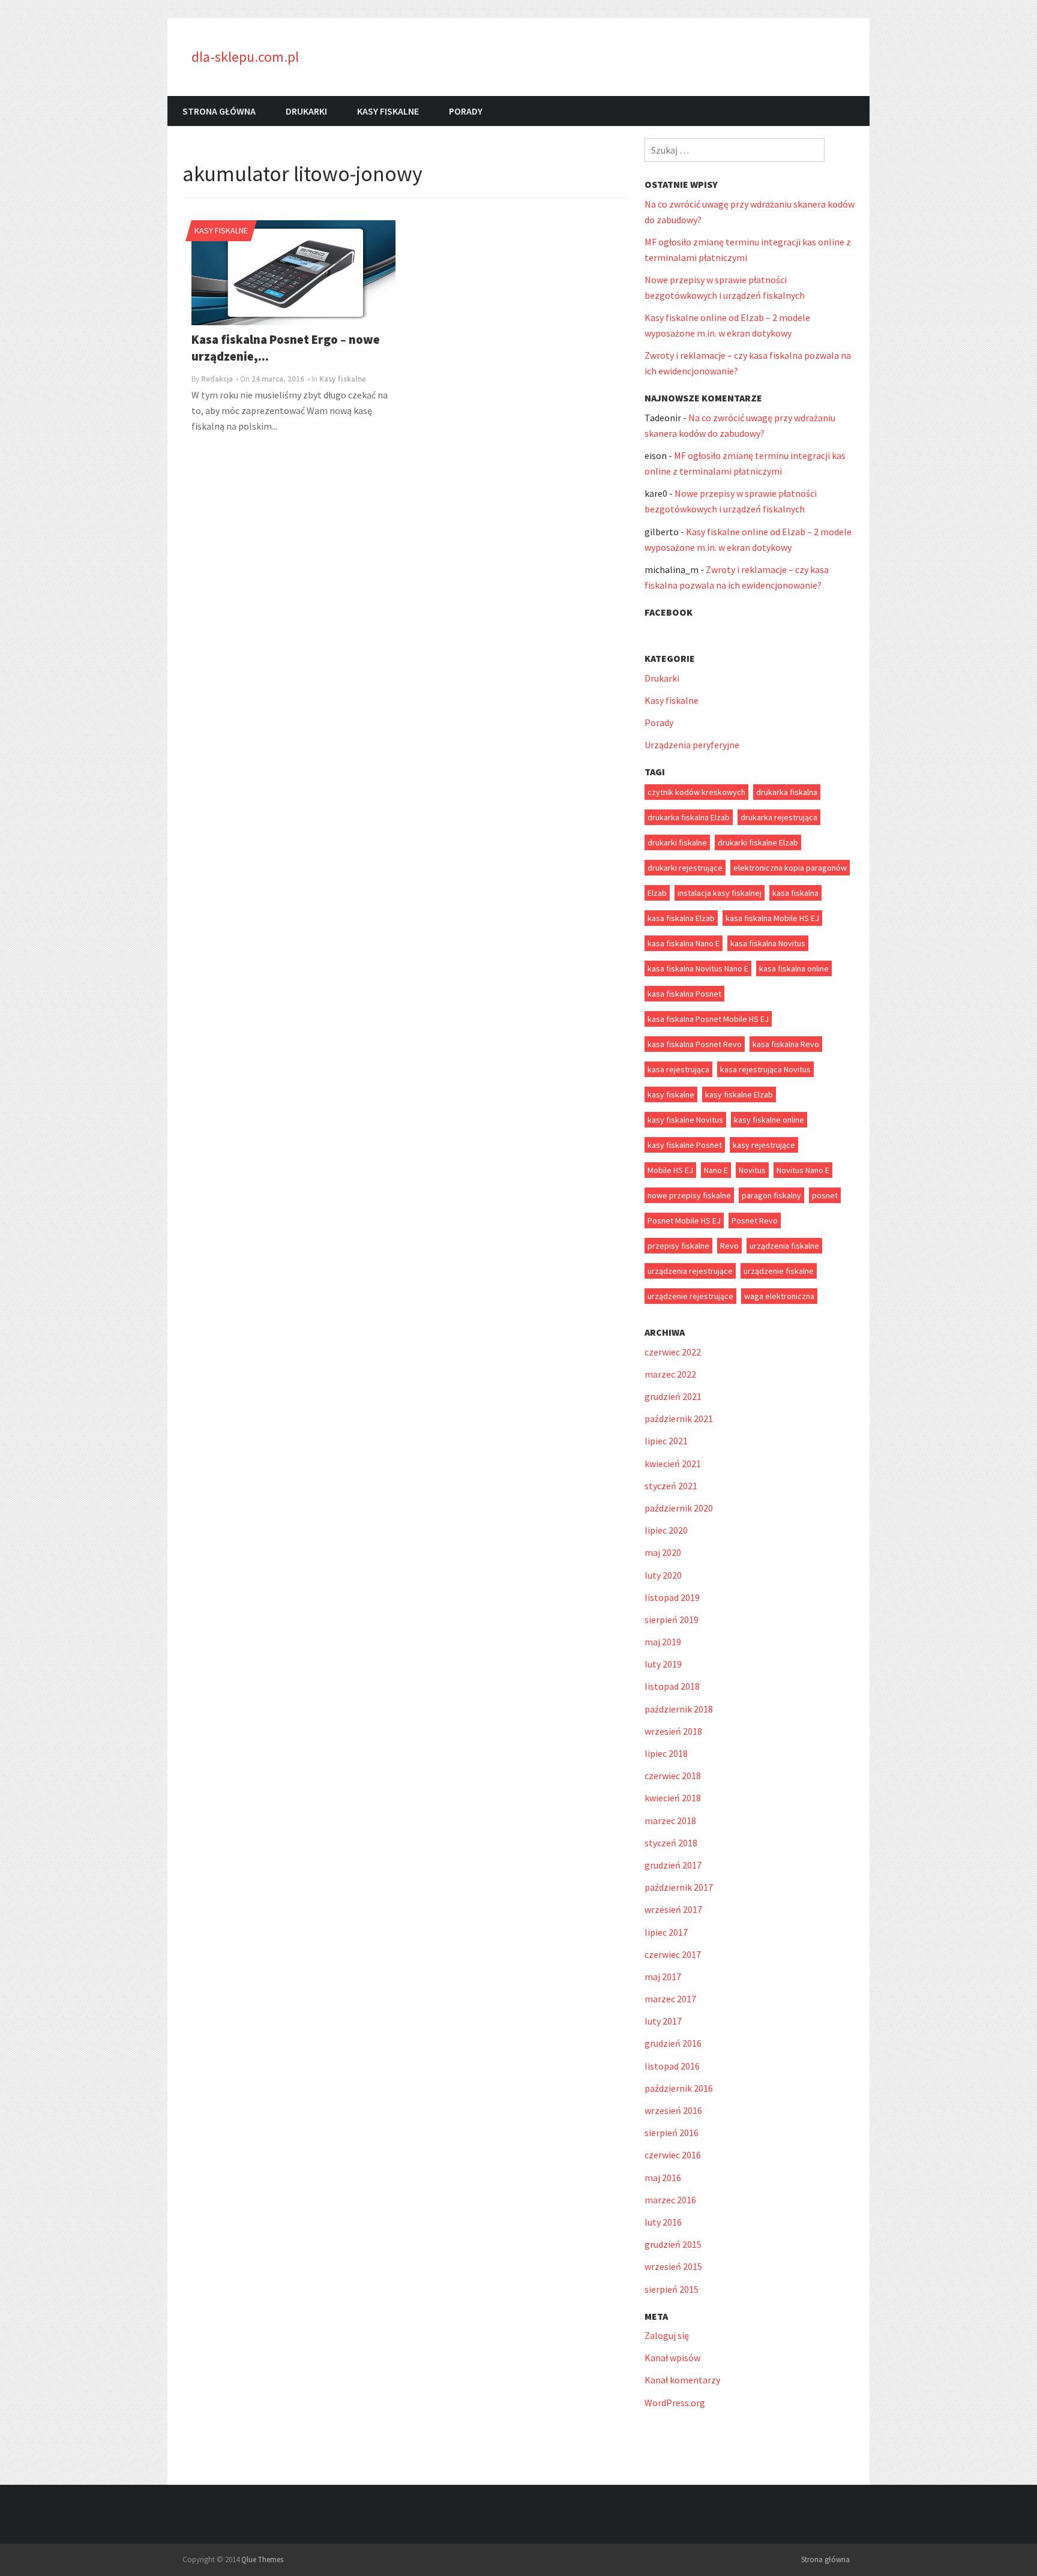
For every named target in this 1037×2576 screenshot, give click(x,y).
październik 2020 (679, 1508)
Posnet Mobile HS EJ (684, 1220)
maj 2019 (663, 1642)
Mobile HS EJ (670, 1170)
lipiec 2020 (666, 1530)
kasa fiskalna (795, 893)
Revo (729, 1246)
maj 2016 (663, 2178)
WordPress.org (675, 2403)
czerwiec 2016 (673, 2155)
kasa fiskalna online (794, 968)
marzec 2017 (670, 1999)
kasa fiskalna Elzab (681, 918)
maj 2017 (663, 1977)
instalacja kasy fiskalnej (720, 893)
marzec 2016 (670, 2200)
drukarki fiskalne (677, 842)
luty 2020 (663, 1575)
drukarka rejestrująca (779, 817)
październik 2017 (679, 1887)
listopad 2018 (672, 1686)
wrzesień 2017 (673, 1909)
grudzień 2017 (673, 1865)
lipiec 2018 (666, 1753)
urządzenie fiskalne (779, 1271)
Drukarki (306, 111)
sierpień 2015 (672, 2289)
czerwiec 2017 (673, 1954)
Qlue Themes (262, 2559)
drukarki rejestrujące (685, 868)
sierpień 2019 (672, 1620)
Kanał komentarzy (682, 2380)
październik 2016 (679, 2088)
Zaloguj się (667, 2335)
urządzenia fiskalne (784, 1246)
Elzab (657, 893)
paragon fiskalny (771, 1195)
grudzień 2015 (673, 2244)
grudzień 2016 (673, 2043)
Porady (466, 111)
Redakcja (217, 379)
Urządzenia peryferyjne (692, 745)
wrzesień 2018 (673, 1731)
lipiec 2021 (666, 1441)
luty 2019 (663, 1664)
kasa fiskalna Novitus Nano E (698, 968)
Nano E (716, 1170)
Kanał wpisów (672, 2358)
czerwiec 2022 (673, 1352)
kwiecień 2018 (673, 1798)
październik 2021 (679, 1419)
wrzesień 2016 (673, 2110)
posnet (825, 1195)
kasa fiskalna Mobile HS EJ (772, 918)
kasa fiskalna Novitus (768, 943)
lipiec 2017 (666, 1932)
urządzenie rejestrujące (690, 1296)
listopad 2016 (672, 2066)
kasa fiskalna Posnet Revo (695, 1044)
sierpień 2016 (672, 2133)
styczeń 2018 (671, 1843)
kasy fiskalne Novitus (685, 1120)
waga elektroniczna (779, 1296)
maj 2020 (663, 1552)
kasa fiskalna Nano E (684, 943)
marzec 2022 (670, 1374)
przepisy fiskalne (678, 1246)
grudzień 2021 (673, 1396)
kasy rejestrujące (764, 1145)
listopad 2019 (672, 1597)
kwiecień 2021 (673, 1464)
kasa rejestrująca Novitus (765, 1069)
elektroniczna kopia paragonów (790, 868)
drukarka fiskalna (787, 792)
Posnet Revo (755, 1220)
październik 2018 (679, 1709)
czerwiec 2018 (673, 1776)
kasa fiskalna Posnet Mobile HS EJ (708, 1019)
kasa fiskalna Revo (786, 1044)
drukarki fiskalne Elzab (758, 842)
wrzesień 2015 (673, 2266)
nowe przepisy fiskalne (689, 1195)
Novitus (752, 1170)
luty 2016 (663, 2222)
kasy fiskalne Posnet (685, 1145)
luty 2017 (663, 2021)
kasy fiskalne (671, 1094)
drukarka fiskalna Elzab (689, 817)
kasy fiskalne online (769, 1120)
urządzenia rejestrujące (690, 1271)
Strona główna (219, 111)
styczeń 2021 (671, 1486)
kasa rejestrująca (678, 1069)
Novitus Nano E (803, 1170)
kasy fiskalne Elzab (739, 1094)
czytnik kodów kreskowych (696, 792)
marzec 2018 (670, 1821)
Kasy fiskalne (388, 111)
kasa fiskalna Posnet (684, 994)
